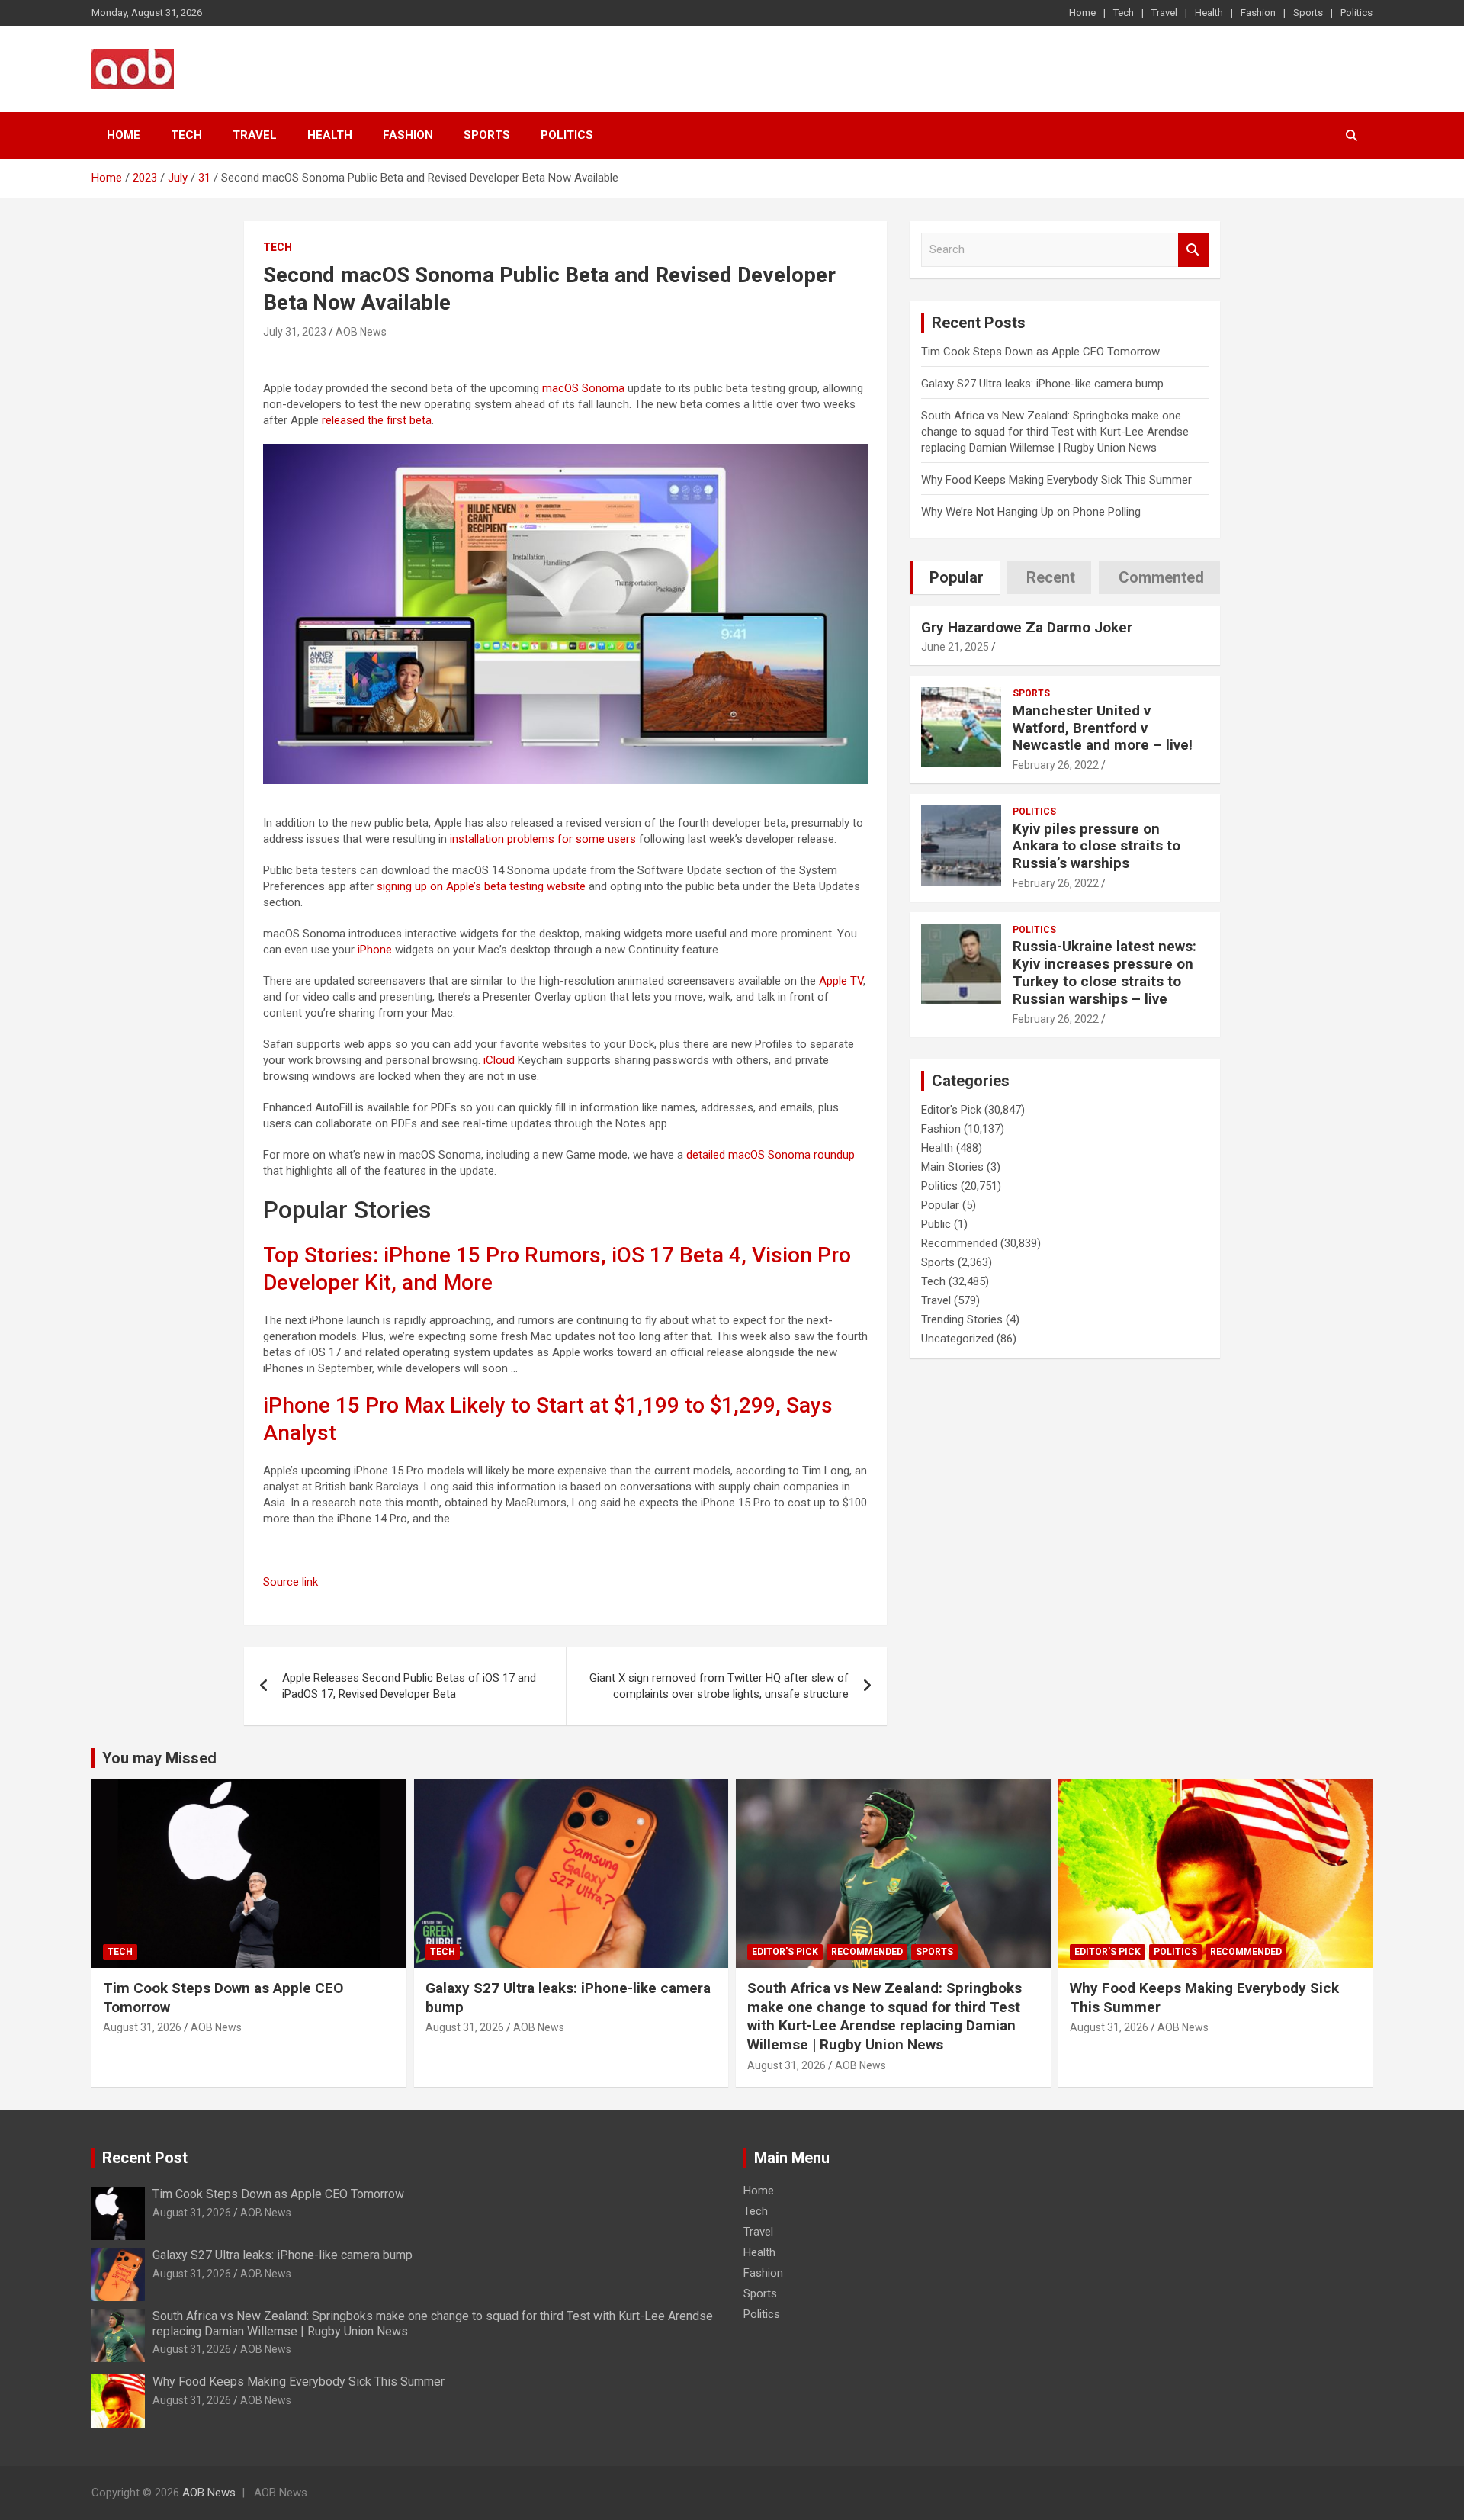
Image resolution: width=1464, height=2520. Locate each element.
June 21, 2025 (955, 647)
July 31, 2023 (295, 332)
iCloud (499, 1060)
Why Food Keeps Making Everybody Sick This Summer (1056, 480)
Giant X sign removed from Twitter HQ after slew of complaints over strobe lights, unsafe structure (719, 1686)
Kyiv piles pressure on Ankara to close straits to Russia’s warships (1096, 846)
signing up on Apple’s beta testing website (481, 886)
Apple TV (841, 981)
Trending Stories (962, 1319)
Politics (1356, 13)
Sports (1308, 13)
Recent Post (145, 2158)
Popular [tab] (957, 577)
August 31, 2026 (142, 2027)
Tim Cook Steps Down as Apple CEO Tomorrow (1040, 352)
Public (936, 1224)
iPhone (375, 950)
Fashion (1258, 13)
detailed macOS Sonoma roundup (771, 1155)
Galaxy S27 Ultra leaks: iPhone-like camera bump (1042, 384)
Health (1209, 13)
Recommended (959, 1243)
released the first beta (377, 420)
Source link (291, 1582)
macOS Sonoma (583, 388)
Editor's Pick (951, 1110)
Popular (940, 1205)
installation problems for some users (543, 839)
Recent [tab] (1051, 577)
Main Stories (952, 1167)
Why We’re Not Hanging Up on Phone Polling (1031, 512)
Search (1193, 250)
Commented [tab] (1161, 577)
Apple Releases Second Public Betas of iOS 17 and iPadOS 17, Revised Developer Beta (409, 1686)
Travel (1164, 13)
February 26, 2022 (1056, 765)
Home (1082, 13)
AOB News (361, 332)
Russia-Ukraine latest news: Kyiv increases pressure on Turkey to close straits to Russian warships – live (1104, 972)
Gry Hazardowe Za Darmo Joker (1027, 627)
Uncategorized (957, 1339)
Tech (1124, 13)
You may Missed (159, 1758)
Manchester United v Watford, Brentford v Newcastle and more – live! (1103, 728)
